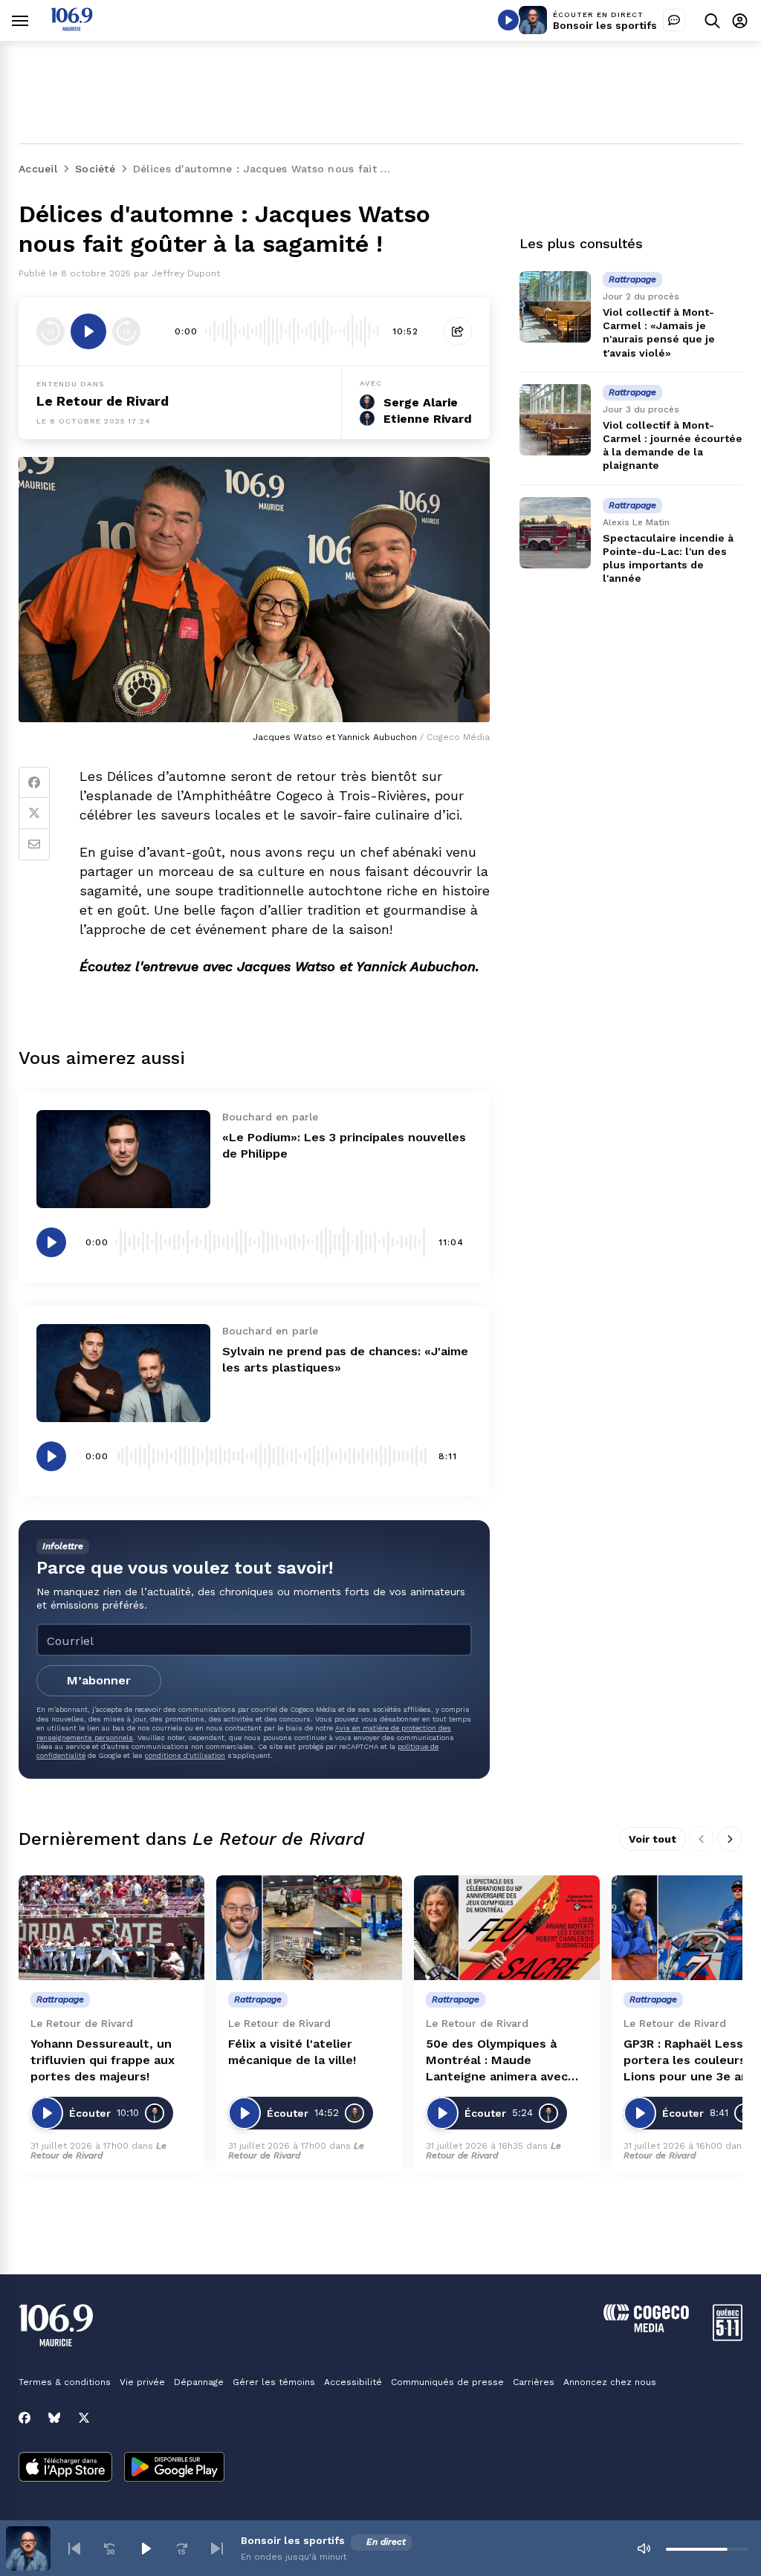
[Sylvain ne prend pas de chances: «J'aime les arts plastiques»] (123, 1373)
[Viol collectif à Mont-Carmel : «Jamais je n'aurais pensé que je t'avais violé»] (555, 307)
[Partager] (458, 331)
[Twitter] (34, 814)
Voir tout (652, 1839)
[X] (84, 2418)
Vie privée (142, 2382)
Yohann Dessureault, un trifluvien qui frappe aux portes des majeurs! (103, 2060)
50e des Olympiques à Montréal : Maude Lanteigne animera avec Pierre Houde (497, 2061)
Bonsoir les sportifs (605, 25)
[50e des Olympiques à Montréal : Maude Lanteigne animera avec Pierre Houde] (507, 1928)
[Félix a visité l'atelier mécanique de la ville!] (309, 1928)
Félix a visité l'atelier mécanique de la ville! (292, 2052)
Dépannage (199, 2382)
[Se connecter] (740, 20)
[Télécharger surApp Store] (65, 2468)
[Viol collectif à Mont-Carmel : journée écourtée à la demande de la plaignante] (555, 420)
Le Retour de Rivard (103, 401)
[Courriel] (34, 845)
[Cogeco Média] (646, 2328)
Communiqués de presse (447, 2382)
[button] (74, 2549)
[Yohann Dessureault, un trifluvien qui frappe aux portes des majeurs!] (111, 1928)
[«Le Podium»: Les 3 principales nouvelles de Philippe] (123, 1159)
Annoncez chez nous (610, 2382)
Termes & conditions (65, 2382)
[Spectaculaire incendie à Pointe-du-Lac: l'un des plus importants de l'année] (555, 533)
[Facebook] (34, 782)
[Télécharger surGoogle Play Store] (174, 2468)
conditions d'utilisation (185, 1755)
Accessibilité (353, 2382)
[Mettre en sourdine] (644, 2549)
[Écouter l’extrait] (88, 331)
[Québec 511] (728, 2337)
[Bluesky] (54, 2418)
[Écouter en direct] (508, 20)
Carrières (534, 2382)
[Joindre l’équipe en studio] (674, 20)
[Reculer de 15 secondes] (51, 331)
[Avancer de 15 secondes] (126, 331)
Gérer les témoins (274, 2382)
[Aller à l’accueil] (72, 27)
